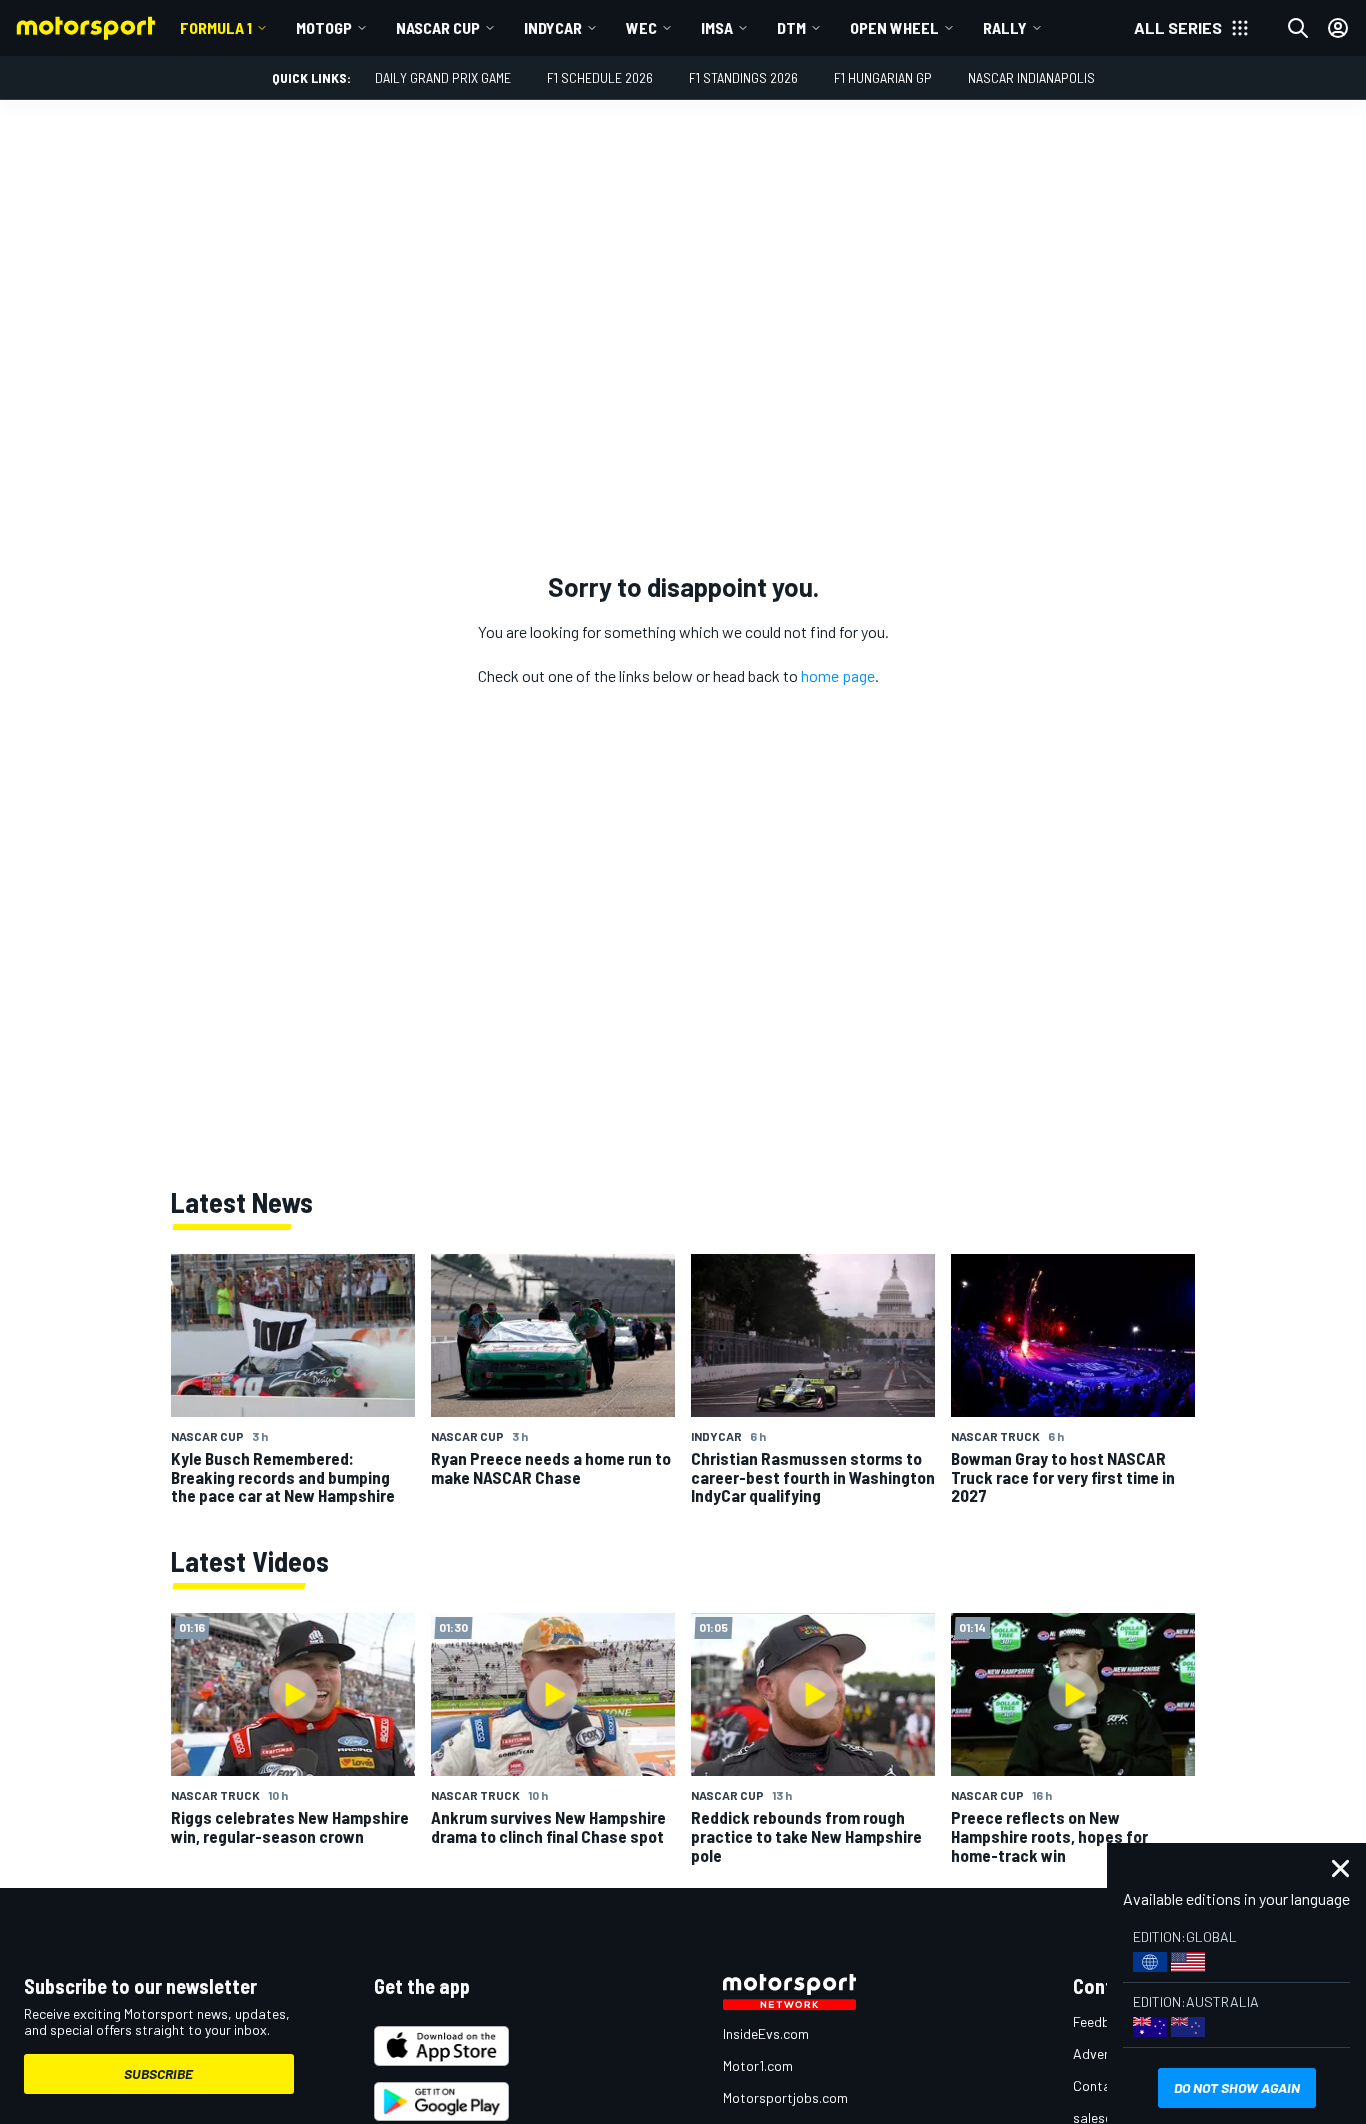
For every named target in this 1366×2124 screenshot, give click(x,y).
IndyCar (553, 27)
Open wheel (894, 27)
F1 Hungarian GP (883, 77)
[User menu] (1338, 28)
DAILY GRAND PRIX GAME (443, 77)
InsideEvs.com (766, 2033)
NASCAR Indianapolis (1031, 77)
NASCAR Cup (438, 27)
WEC (641, 27)
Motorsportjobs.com (785, 2097)
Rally (1005, 27)
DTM (791, 27)
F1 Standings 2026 (743, 77)
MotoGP (324, 27)
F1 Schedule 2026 (600, 77)
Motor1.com (758, 2065)
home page (838, 675)
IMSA (717, 27)
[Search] (1298, 28)
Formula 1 (216, 27)
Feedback (1102, 2021)
